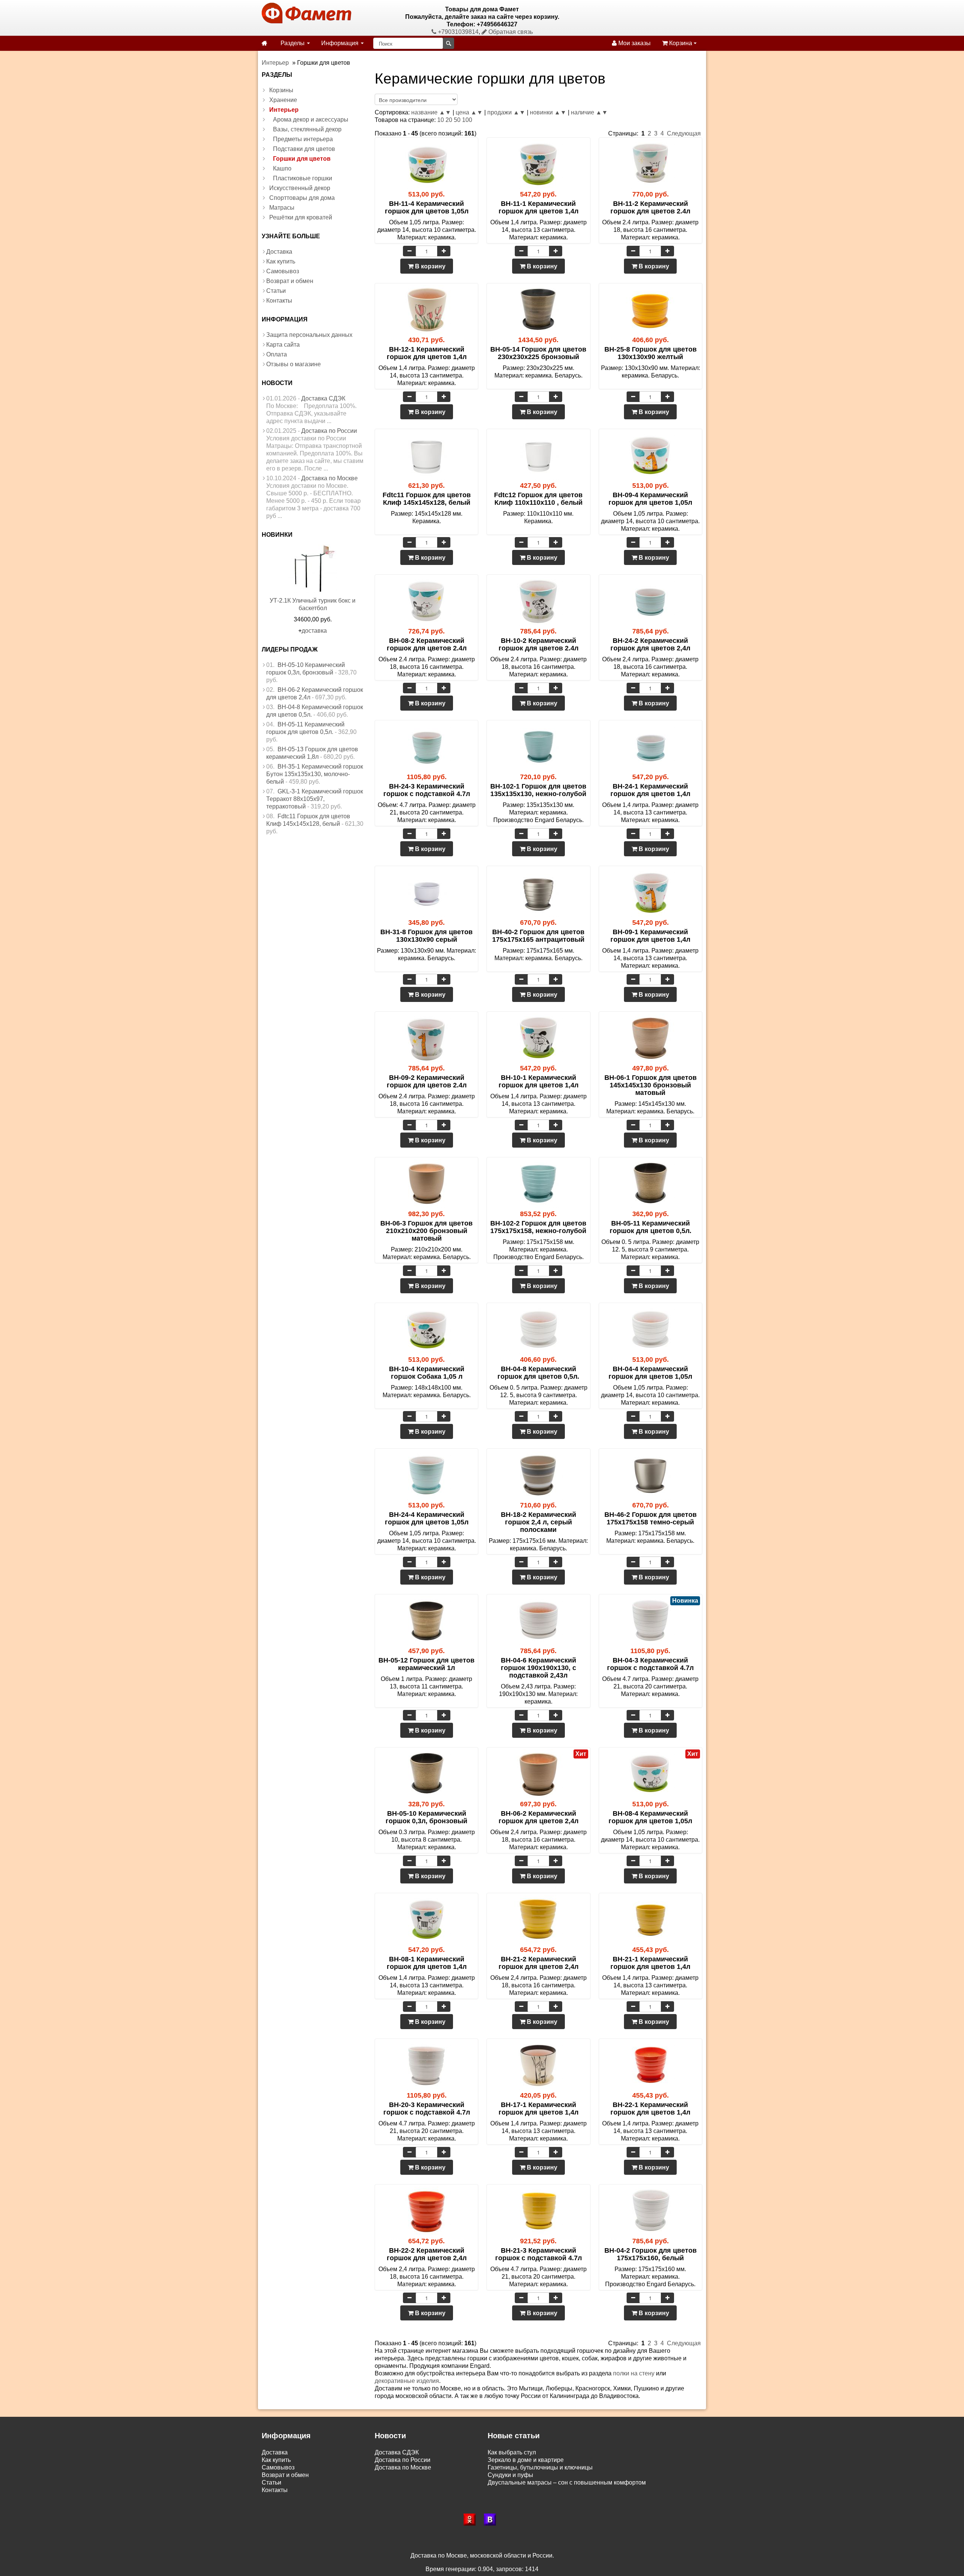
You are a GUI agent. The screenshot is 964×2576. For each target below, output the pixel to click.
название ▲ (428, 112)
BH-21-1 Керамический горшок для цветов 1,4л (650, 1963)
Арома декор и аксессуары (311, 120)
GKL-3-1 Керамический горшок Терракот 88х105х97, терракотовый (315, 799)
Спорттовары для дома (302, 198)
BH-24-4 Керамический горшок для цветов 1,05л (427, 1518)
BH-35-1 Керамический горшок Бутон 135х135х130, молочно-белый (315, 774)
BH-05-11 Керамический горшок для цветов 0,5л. (651, 1227)
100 (467, 120)
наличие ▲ (586, 112)
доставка (314, 631)
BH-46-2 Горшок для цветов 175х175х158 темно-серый (651, 1518)
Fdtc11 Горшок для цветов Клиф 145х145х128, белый (427, 499)
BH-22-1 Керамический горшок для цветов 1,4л (650, 2109)
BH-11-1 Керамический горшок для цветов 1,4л (538, 207)
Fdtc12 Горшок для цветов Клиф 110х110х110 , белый (538, 499)
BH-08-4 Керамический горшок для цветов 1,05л (650, 1817)
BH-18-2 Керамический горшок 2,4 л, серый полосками (538, 1522)
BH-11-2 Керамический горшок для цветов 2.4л (650, 207)
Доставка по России (329, 431)
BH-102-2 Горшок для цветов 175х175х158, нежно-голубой (538, 1227)
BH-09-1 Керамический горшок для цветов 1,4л (650, 936)
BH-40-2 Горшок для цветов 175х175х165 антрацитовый (538, 936)
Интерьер (284, 110)
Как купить (281, 261)
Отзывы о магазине (294, 364)
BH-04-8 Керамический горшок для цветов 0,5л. (538, 1373)
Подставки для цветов (304, 149)
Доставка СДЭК (323, 398)
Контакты (279, 301)
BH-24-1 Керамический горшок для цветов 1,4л (650, 790)
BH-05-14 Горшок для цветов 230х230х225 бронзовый (538, 353)
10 (441, 120)
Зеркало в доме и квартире (526, 2460)
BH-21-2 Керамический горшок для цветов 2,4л (538, 1963)
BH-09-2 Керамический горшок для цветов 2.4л (427, 1081)
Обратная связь (510, 32)
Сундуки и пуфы (510, 2475)
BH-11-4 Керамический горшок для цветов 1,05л (427, 207)
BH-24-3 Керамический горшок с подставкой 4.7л (427, 790)
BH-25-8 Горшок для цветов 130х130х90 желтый (651, 353)
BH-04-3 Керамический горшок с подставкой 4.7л (650, 1664)
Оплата (277, 354)
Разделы (293, 43)
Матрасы (282, 208)
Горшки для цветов (302, 159)
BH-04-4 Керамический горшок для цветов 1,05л (650, 1373)
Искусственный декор (300, 188)
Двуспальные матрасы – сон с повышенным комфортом (567, 2482)
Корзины (281, 90)
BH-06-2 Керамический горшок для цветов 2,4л (538, 1817)
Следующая (684, 133)
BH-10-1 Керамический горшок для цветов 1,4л (538, 1081)
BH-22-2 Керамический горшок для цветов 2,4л (427, 2254)
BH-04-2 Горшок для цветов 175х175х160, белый (651, 2254)
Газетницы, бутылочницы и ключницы (540, 2467)
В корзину (429, 266)
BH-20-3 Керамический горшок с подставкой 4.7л (427, 2109)
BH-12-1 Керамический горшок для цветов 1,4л (427, 353)
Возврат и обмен (290, 281)
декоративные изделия (407, 2381)
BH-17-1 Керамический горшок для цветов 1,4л (538, 2109)
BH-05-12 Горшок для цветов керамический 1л (426, 1664)
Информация (341, 43)
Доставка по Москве (329, 478)
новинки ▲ (545, 112)
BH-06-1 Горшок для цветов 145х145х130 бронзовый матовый (651, 1085)
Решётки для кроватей (301, 217)
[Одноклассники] (472, 2520)
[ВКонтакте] (492, 2520)
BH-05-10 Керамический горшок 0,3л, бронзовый (426, 1817)
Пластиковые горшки (303, 178)
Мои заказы (634, 43)
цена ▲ (466, 112)
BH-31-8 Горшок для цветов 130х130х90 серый (426, 936)
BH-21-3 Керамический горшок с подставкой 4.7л (538, 2254)
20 (449, 120)
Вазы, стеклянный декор (307, 129)
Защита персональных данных (309, 335)
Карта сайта (283, 345)
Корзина (681, 43)
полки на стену (634, 2373)
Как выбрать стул (512, 2452)
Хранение (283, 100)
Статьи (276, 291)
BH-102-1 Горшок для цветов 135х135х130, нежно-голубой (538, 790)
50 (457, 120)
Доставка (279, 252)
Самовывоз (283, 271)
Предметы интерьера (303, 139)
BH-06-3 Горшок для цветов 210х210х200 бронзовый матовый (426, 1231)
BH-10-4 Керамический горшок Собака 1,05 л (427, 1373)
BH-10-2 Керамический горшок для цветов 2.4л (538, 644)
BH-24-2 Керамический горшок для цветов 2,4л (650, 644)
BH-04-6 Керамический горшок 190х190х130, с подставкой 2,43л (538, 1668)
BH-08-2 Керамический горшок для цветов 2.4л (427, 644)
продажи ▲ (503, 112)
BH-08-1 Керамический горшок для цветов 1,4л (427, 1963)
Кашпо (282, 168)
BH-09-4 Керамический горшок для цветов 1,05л (650, 499)
